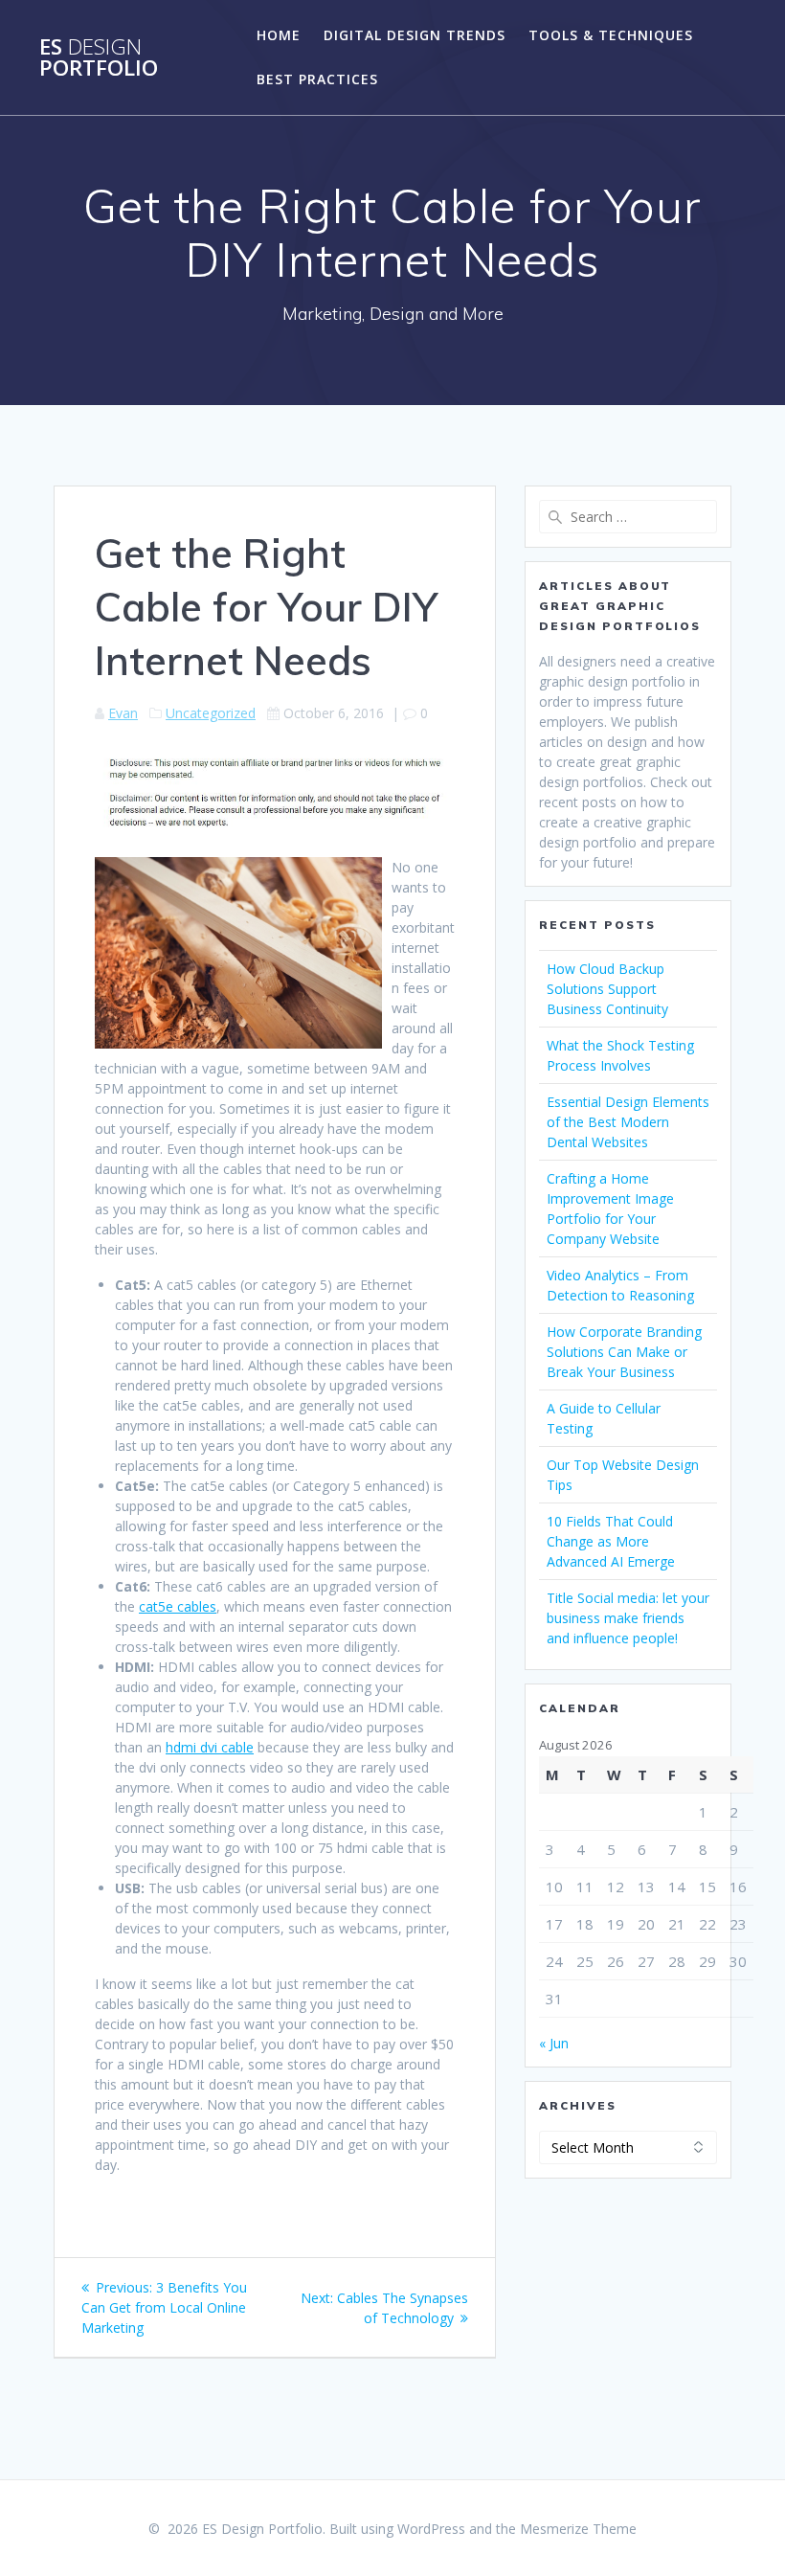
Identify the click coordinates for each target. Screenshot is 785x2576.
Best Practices (317, 79)
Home (279, 35)
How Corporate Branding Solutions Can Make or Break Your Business (624, 1352)
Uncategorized (211, 713)
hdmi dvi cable (210, 1747)
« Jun (554, 2043)
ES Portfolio (99, 58)
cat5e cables (178, 1606)
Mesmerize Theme (578, 2529)
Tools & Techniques (611, 35)
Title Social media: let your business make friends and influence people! (628, 1618)
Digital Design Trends (415, 35)
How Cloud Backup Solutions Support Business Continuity (607, 989)
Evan (123, 713)
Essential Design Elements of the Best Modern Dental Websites (628, 1122)
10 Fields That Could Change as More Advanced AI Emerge (611, 1541)
